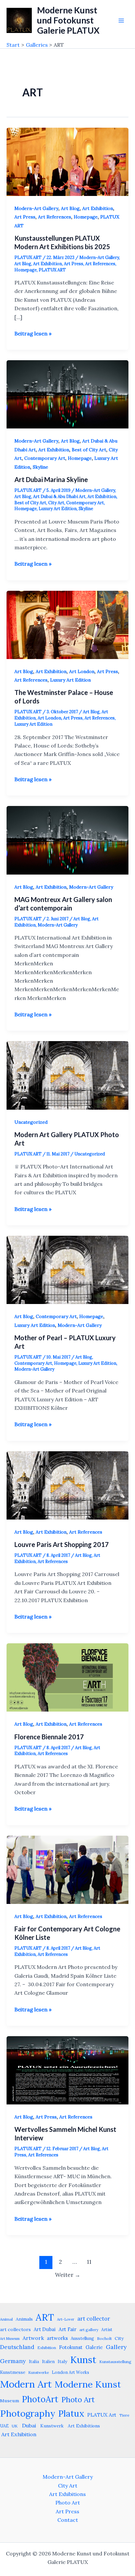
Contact (68, 2520)
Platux (71, 2413)
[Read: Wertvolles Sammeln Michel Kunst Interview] (67, 2070)
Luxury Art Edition (58, 509)
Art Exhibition (98, 208)
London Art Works (70, 2372)
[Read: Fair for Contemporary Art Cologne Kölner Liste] (67, 1869)
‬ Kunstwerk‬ (51, 2426)
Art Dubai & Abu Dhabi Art (59, 497)
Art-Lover (66, 2319)
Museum (10, 2401)
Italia (34, 2361)
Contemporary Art (45, 458)
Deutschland (17, 2347)
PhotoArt (40, 2399)
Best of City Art (89, 450)
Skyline (40, 467)
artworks (57, 2338)
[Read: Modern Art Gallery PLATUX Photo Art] (67, 1075)
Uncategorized (31, 1122)
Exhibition (47, 2348)
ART (45, 2317)
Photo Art (78, 2399)
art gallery (89, 2330)
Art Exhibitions (67, 2494)
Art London (82, 671)
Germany (13, 2361)
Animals (24, 2319)
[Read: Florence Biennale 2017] (67, 1677)
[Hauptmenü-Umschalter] (121, 21)
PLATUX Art (102, 2415)
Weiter (68, 2275)
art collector (94, 2319)
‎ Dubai (28, 2425)
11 (89, 2262)
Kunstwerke (39, 2373)
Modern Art (26, 2384)
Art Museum (10, 2339)
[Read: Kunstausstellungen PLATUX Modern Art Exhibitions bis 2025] (67, 161)
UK (15, 2426)
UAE (4, 2426)
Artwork (33, 2338)
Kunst (83, 2360)
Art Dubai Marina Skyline (51, 479)
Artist (107, 2329)
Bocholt (104, 2338)
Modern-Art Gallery (36, 208)
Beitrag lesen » (33, 334)
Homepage (86, 217)
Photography (28, 2413)
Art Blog (70, 208)
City (119, 2338)
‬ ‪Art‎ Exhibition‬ (18, 2434)
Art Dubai (45, 2329)
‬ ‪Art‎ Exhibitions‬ (83, 2426)
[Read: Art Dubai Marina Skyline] (67, 394)
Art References (55, 217)
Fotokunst (71, 2347)
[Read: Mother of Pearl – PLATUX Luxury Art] (67, 1269)
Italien (48, 2361)
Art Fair (67, 2329)
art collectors (15, 2329)
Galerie (94, 2347)
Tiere (124, 2415)
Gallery (116, 2347)
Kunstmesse (13, 2372)
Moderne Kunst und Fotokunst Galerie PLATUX (68, 20)
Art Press (25, 217)
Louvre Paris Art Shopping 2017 (62, 1544)
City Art (56, 503)
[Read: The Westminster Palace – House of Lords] (67, 624)
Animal (6, 2319)
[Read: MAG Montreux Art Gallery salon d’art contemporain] (67, 840)
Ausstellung (82, 2338)
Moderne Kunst (88, 2384)
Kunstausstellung (115, 2362)
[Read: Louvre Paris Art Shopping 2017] (67, 1485)
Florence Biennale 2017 (49, 1737)
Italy (62, 2361)
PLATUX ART (52, 270)
